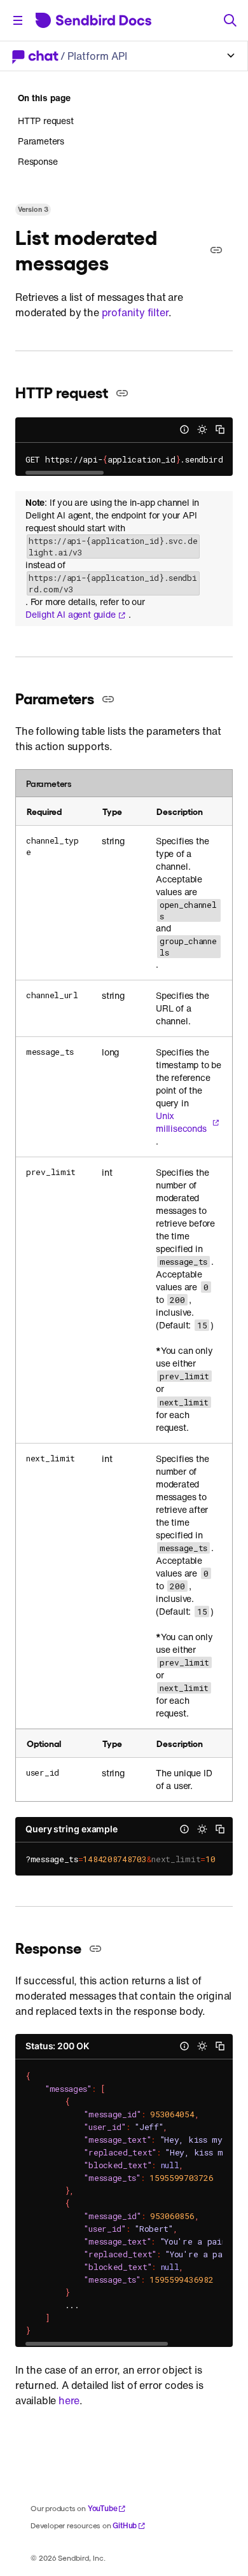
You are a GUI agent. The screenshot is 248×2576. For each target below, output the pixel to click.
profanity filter (135, 312)
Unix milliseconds (181, 1122)
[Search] (230, 20)
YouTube (103, 2508)
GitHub (125, 2525)
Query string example (72, 1829)
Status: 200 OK (57, 2046)
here (69, 2400)
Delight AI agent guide (71, 615)
